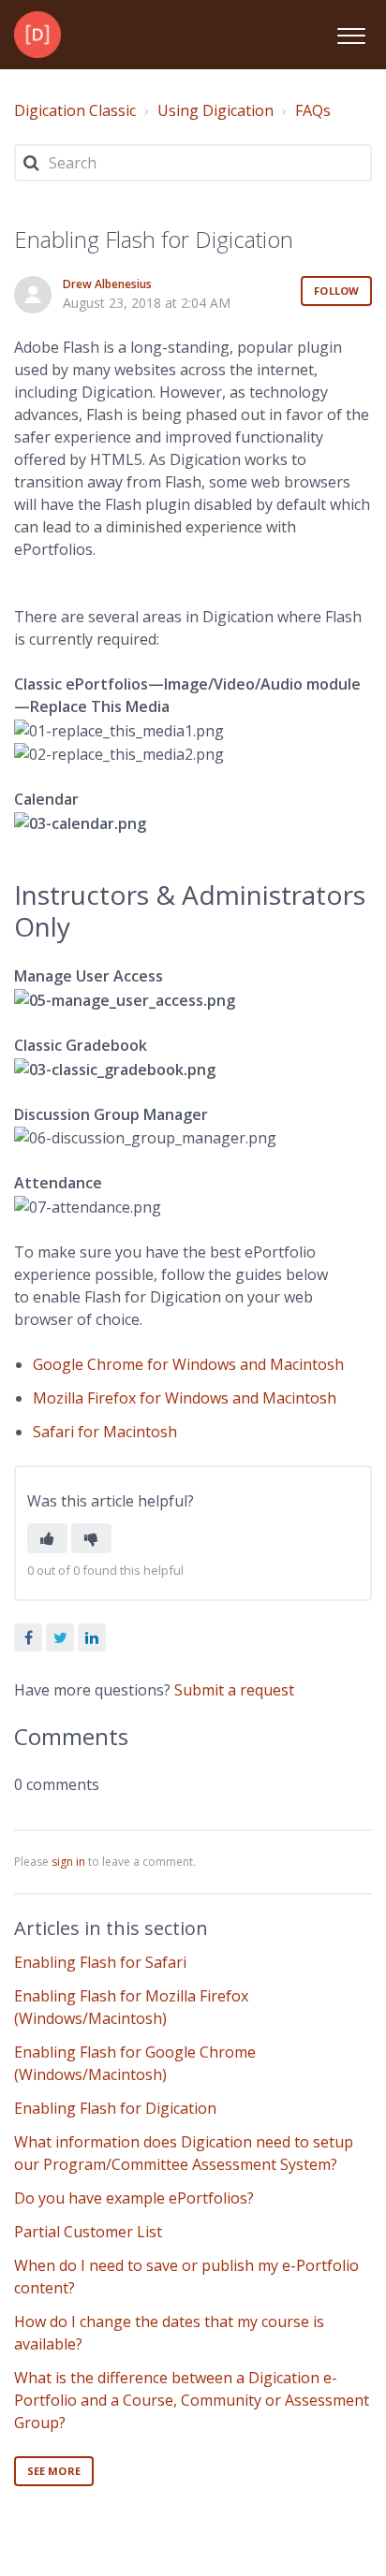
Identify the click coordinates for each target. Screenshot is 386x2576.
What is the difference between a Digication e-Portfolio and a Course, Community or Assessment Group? (192, 2400)
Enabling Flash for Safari (100, 1962)
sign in (68, 1862)
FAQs (313, 110)
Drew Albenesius (107, 284)
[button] (351, 33)
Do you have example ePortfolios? (134, 2198)
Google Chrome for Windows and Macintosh (188, 1364)
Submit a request (234, 1690)
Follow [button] (336, 291)
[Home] (37, 35)
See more (54, 2471)
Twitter (60, 1637)
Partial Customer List (88, 2232)
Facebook (28, 1637)
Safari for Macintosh (105, 1432)
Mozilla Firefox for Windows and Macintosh (185, 1398)
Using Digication (215, 110)
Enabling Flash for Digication (115, 2108)
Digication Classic (75, 110)
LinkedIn (92, 1637)
